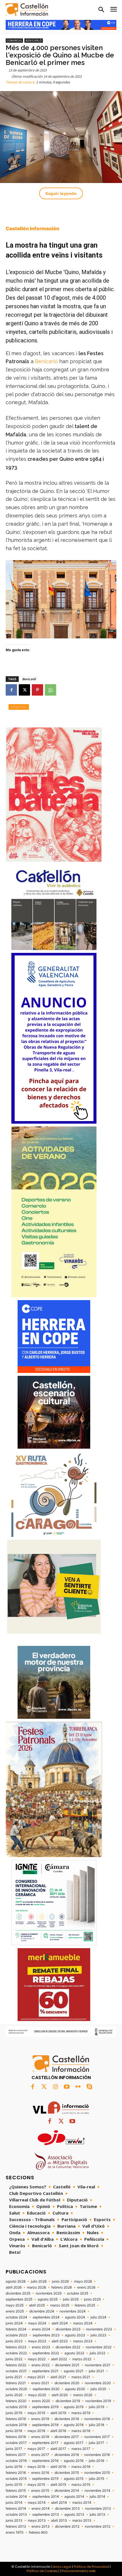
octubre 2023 (16, 2335)
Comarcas (14, 41)
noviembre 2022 (99, 2347)
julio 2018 (96, 2425)
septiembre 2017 (45, 2443)
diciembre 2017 (67, 2437)
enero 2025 (15, 2311)
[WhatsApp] (51, 690)
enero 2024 (41, 2329)
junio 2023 (14, 2341)
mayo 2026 (83, 2281)
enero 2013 (41, 2526)
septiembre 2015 (45, 2479)
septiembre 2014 (46, 2497)
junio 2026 (60, 2281)
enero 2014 (41, 2509)
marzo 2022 (82, 2359)
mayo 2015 (36, 2485)
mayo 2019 (36, 2413)
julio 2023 (98, 2335)
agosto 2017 (74, 2443)
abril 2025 (37, 2305)
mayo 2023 (37, 2341)
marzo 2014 (82, 2503)
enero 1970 (15, 2532)
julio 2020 (98, 2389)
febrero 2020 (16, 2401)
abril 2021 (58, 2377)
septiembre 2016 (45, 2461)
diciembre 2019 (68, 2401)
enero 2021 (40, 2383)
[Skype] (89, 2087)
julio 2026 (39, 2281)
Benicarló (34, 41)
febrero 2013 (16, 2526)
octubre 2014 (16, 2497)
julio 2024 (98, 2317)
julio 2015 (96, 2479)
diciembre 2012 (67, 2526)
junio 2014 (14, 2503)
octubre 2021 (16, 2371)
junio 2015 (14, 2485)
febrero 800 (38, 2532)
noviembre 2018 (97, 2419)
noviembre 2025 (49, 2293)
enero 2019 (40, 2419)
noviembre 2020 (98, 2383)
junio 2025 (92, 2299)
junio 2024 (14, 2323)
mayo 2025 (15, 2305)
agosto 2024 (75, 2317)
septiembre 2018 (45, 2425)
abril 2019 (58, 2413)
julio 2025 (71, 2299)
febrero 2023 (16, 2347)
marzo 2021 (81, 2377)
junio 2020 (14, 2395)
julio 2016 (96, 2461)
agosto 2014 (74, 2497)
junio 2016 (14, 2467)
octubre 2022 (16, 2353)
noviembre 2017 (97, 2437)
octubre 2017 (16, 2443)
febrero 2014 (16, 2509)
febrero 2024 (16, 2329)
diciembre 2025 (18, 2293)
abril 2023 (60, 2341)
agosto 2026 (16, 2281)
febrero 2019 (16, 2419)
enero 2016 (40, 2473)
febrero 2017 (16, 2455)
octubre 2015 (16, 2479)
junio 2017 (14, 2449)
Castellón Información (32, 229)
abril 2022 (59, 2359)
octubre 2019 (16, 2407)
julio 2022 (97, 2353)
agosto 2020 (75, 2389)
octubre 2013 (16, 2515)
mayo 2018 (36, 2431)
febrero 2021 (16, 2383)
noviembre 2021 (98, 2365)
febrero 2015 (16, 2491)
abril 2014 (59, 2503)
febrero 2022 (16, 2365)
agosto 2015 (74, 2479)
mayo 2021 (36, 2377)
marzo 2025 (60, 2305)
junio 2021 (14, 2377)
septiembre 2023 (46, 2335)
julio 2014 (97, 2497)
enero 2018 (40, 2437)
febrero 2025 (85, 2305)
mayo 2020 (37, 2395)
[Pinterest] (37, 690)
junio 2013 (14, 2521)
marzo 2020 (83, 2395)
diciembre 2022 (68, 2347)
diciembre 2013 (67, 2509)
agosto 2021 (74, 2371)
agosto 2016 (74, 2461)
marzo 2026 (36, 2287)
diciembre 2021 (67, 2365)
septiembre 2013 (46, 2515)
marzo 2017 (81, 2449)
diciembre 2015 (67, 2473)
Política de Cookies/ (43, 2571)
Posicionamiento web (79, 2571)
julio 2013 (97, 2515)
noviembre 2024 (73, 2311)
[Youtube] (67, 2087)
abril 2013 (59, 2521)
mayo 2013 (37, 2521)
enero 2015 (40, 2491)
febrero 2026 (62, 2287)
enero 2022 (41, 2365)
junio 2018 (14, 2431)
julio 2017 (96, 2443)
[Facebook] (11, 690)
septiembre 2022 (46, 2353)
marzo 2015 (81, 2485)
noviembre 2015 (97, 2473)
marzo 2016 (81, 2467)
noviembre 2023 (99, 2329)
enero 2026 (86, 2287)
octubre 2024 (16, 2317)
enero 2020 (41, 2401)
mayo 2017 (36, 2449)
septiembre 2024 (46, 2317)
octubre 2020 (16, 2389)
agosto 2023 (75, 2335)
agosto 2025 (48, 2299)
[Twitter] (44, 2087)
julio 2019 (96, 2407)
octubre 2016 (16, 2461)
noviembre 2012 (98, 2526)
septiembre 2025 (19, 2299)
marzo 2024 (83, 2323)
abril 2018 (58, 2431)
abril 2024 (60, 2323)
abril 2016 (58, 2467)
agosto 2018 (74, 2425)
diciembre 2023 (68, 2329)
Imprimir (19, 707)
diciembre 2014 (67, 2491)
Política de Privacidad (91, 2567)
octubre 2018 (16, 2425)
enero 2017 (40, 2455)
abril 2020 (60, 2395)
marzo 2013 (82, 2521)
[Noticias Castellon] (27, 10)
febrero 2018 (16, 2437)
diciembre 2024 (42, 2311)
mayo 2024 (37, 2323)
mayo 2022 (37, 2359)
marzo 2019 (81, 2413)
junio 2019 (14, 2413)
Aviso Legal (62, 2567)
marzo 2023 (83, 2341)
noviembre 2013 (98, 2509)
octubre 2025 (78, 2293)
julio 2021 (96, 2371)
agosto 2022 (74, 2353)
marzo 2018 (81, 2431)
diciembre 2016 (67, 2455)
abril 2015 (58, 2485)
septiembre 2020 (46, 2389)
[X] (24, 690)
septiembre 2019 (45, 2407)
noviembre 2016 (97, 2455)
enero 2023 (41, 2347)
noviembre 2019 (98, 2401)
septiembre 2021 (45, 2371)
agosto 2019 (74, 2407)
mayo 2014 (37, 2503)
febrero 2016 (16, 2473)
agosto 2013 (74, 2515)
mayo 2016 (36, 2467)
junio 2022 (14, 2359)
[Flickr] (78, 2087)
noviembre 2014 (97, 2491)
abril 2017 (58, 2449)
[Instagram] (55, 2087)
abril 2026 (14, 2287)
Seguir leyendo (61, 193)
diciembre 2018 (67, 2419)
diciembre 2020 (67, 2383)
